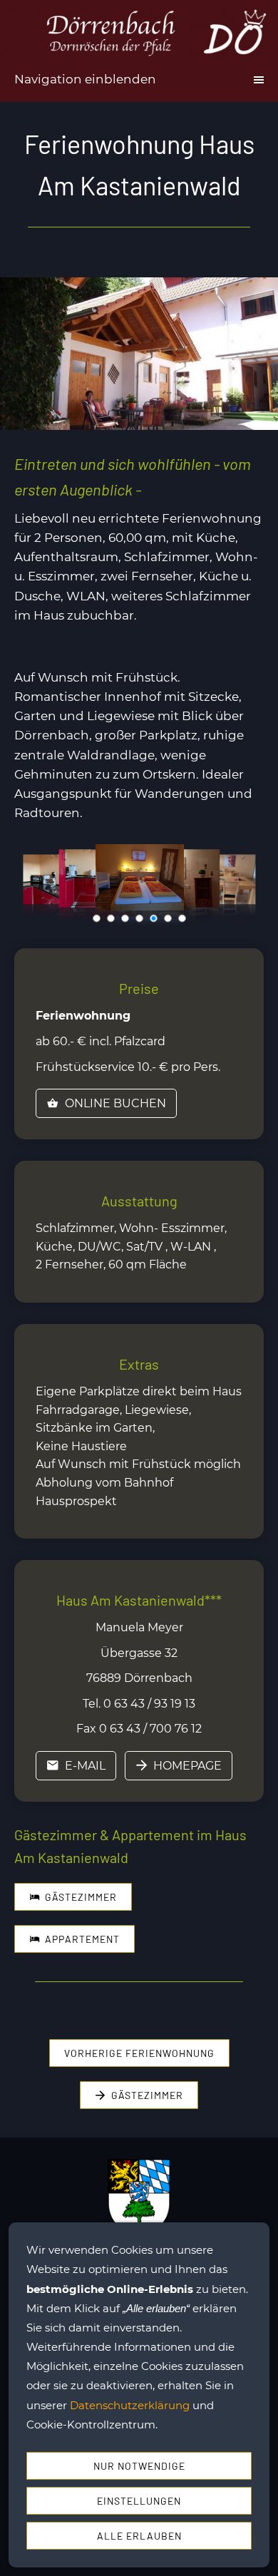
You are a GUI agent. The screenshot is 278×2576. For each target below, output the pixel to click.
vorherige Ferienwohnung (139, 2053)
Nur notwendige (139, 2466)
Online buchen (115, 1103)
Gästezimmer (81, 1897)
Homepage (187, 1766)
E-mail (85, 1766)
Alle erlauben (139, 2536)
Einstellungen (139, 2501)
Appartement (82, 1939)
